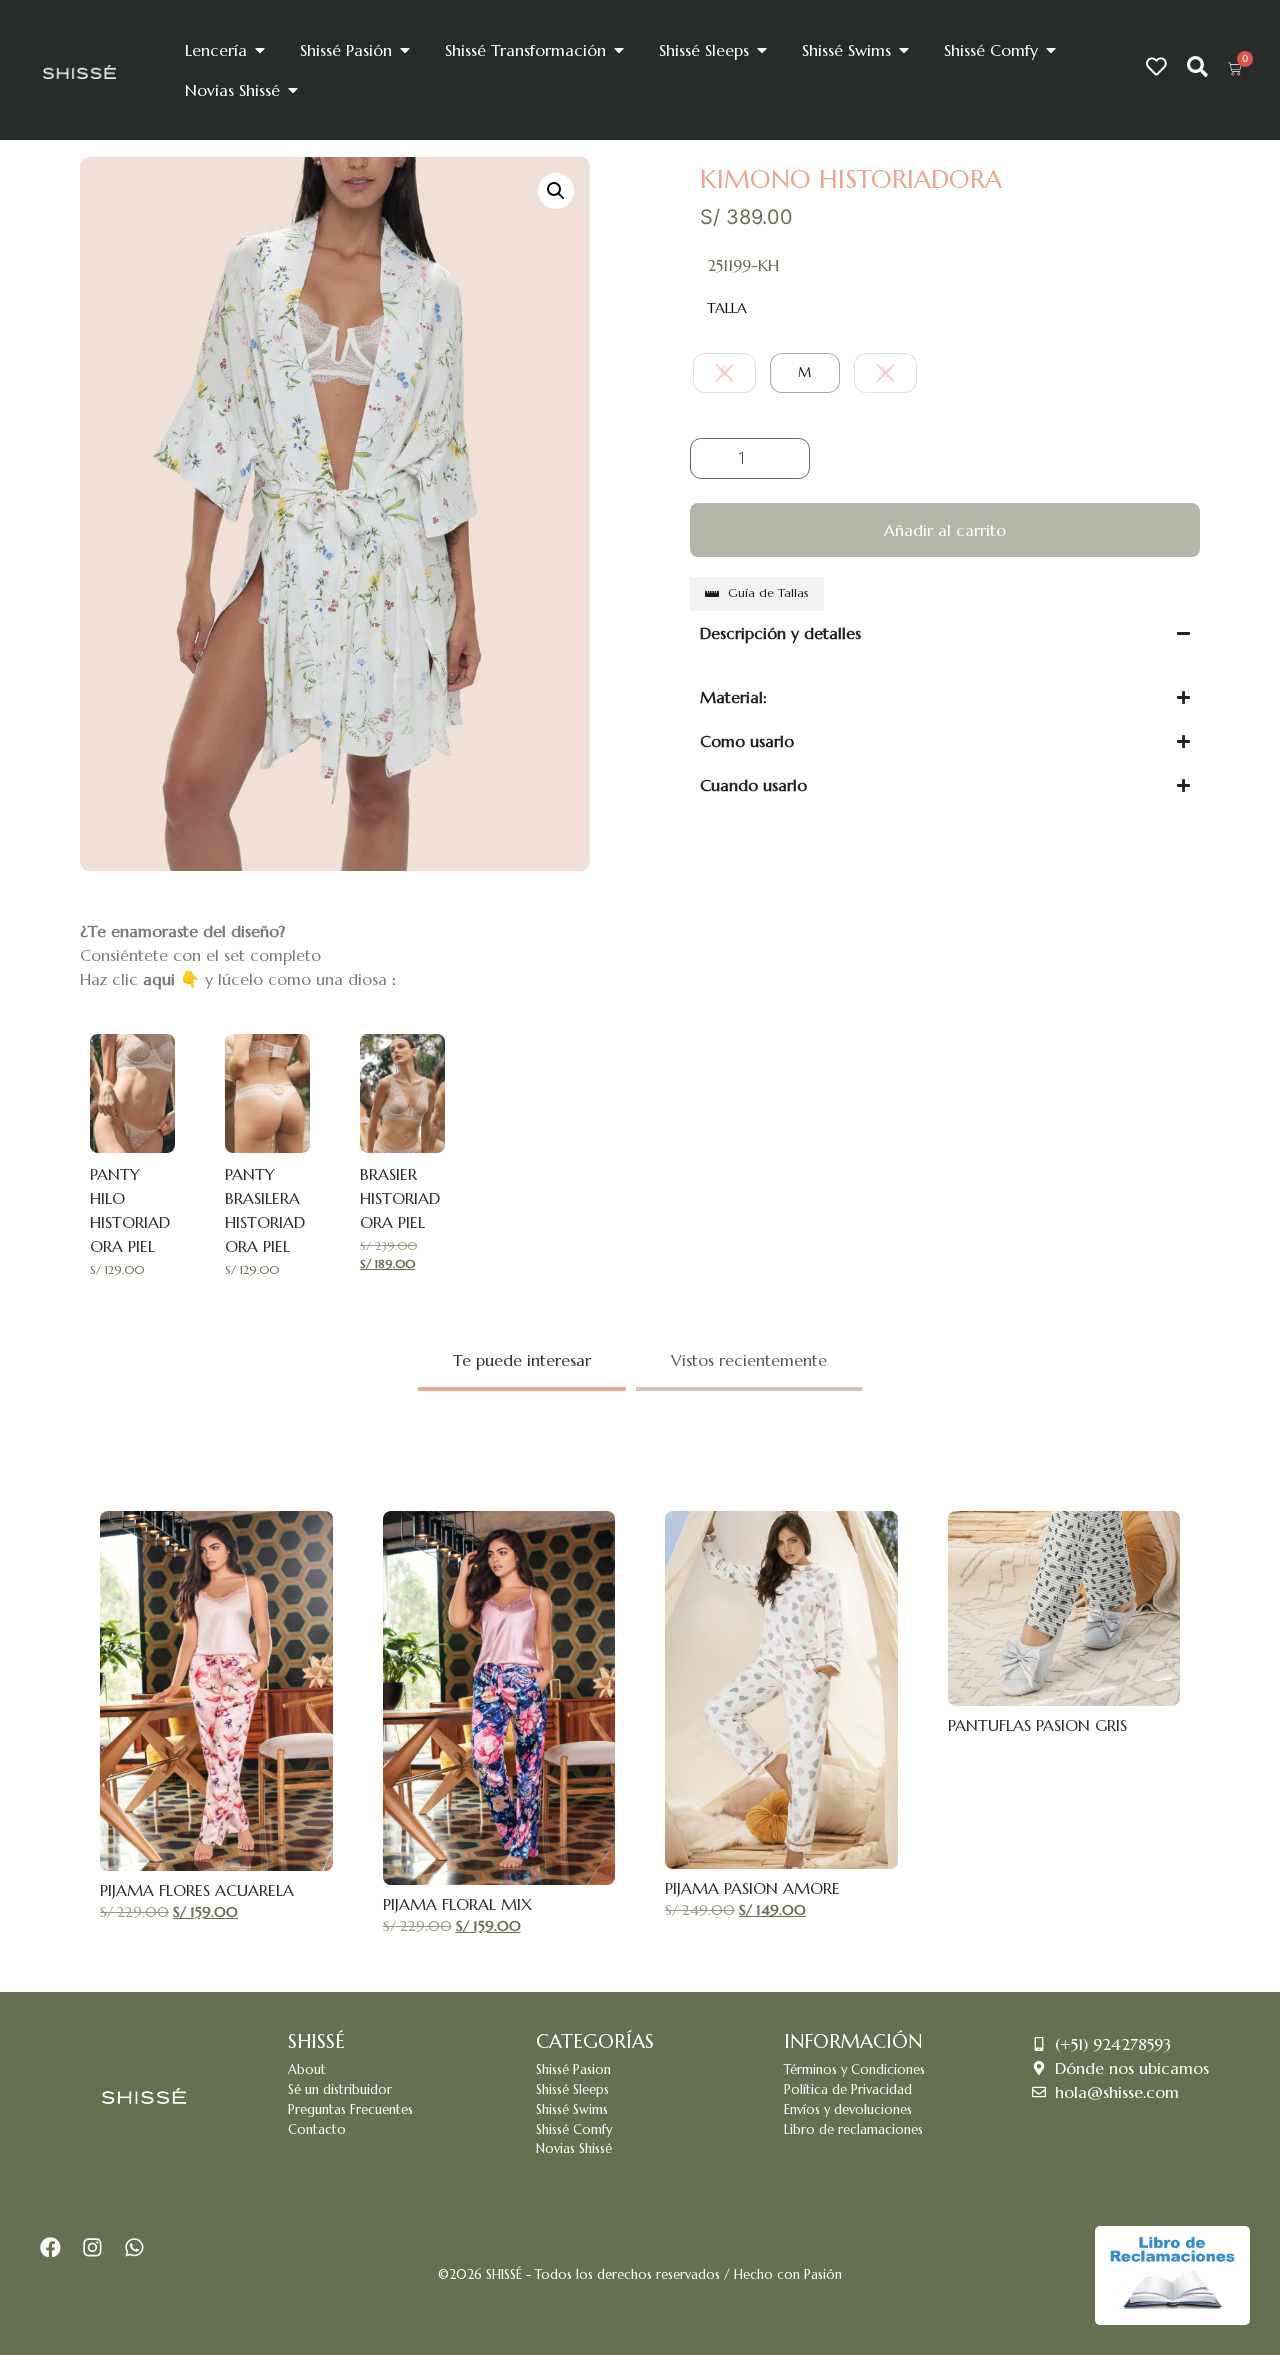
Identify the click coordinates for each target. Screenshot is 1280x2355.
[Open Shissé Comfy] (1051, 50)
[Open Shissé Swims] (904, 50)
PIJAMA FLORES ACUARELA (197, 1890)
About (307, 2070)
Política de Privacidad (848, 2090)
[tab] (522, 1362)
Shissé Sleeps (572, 2090)
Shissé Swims (572, 2110)
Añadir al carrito (945, 530)
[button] (556, 191)
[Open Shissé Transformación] (619, 50)
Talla (727, 308)
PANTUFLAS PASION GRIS (1037, 1725)
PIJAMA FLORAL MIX (457, 1904)
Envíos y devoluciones (848, 2110)
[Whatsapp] (134, 2247)
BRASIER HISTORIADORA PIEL (400, 1198)
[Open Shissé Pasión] (405, 50)
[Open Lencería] (260, 50)
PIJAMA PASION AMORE (752, 1888)
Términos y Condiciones (854, 2070)
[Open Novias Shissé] (293, 90)
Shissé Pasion (573, 2070)
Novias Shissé (574, 2149)
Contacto (317, 2130)
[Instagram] (93, 2247)
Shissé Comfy (574, 2130)
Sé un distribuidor (340, 2090)
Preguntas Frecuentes (350, 2110)
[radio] (724, 373)
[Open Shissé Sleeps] (762, 50)
